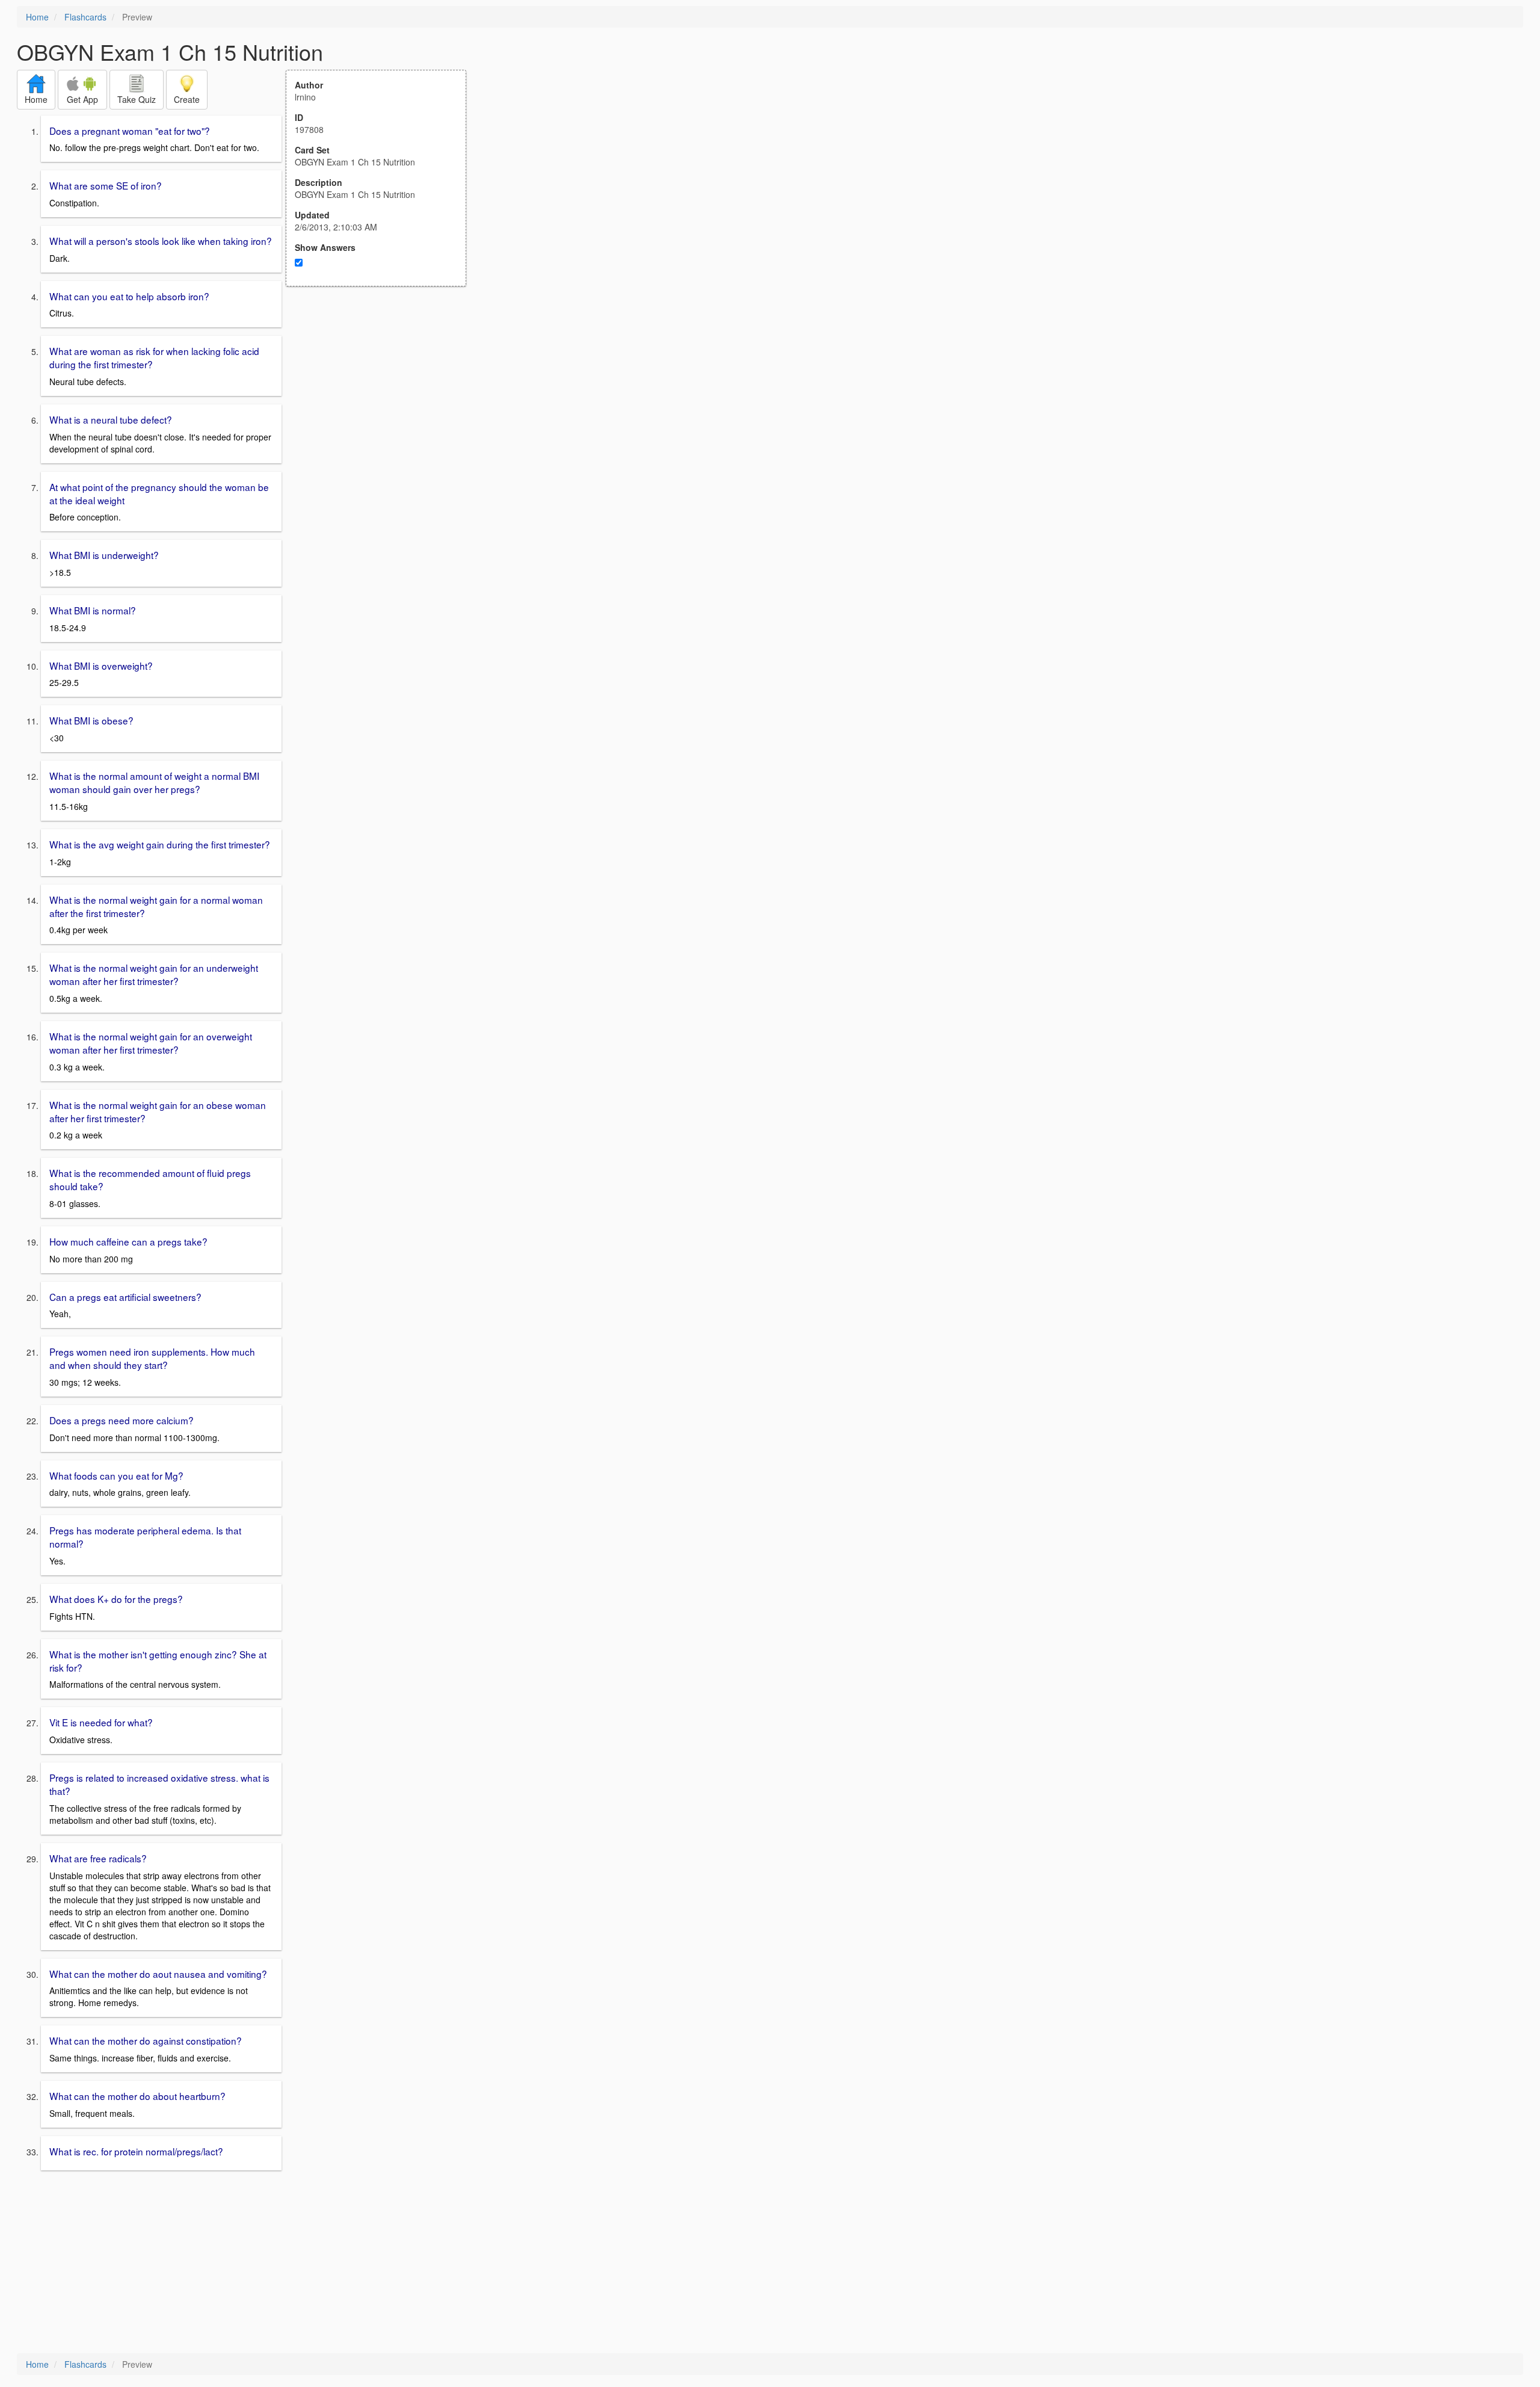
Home (37, 17)
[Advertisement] (383, 404)
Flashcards (85, 17)
